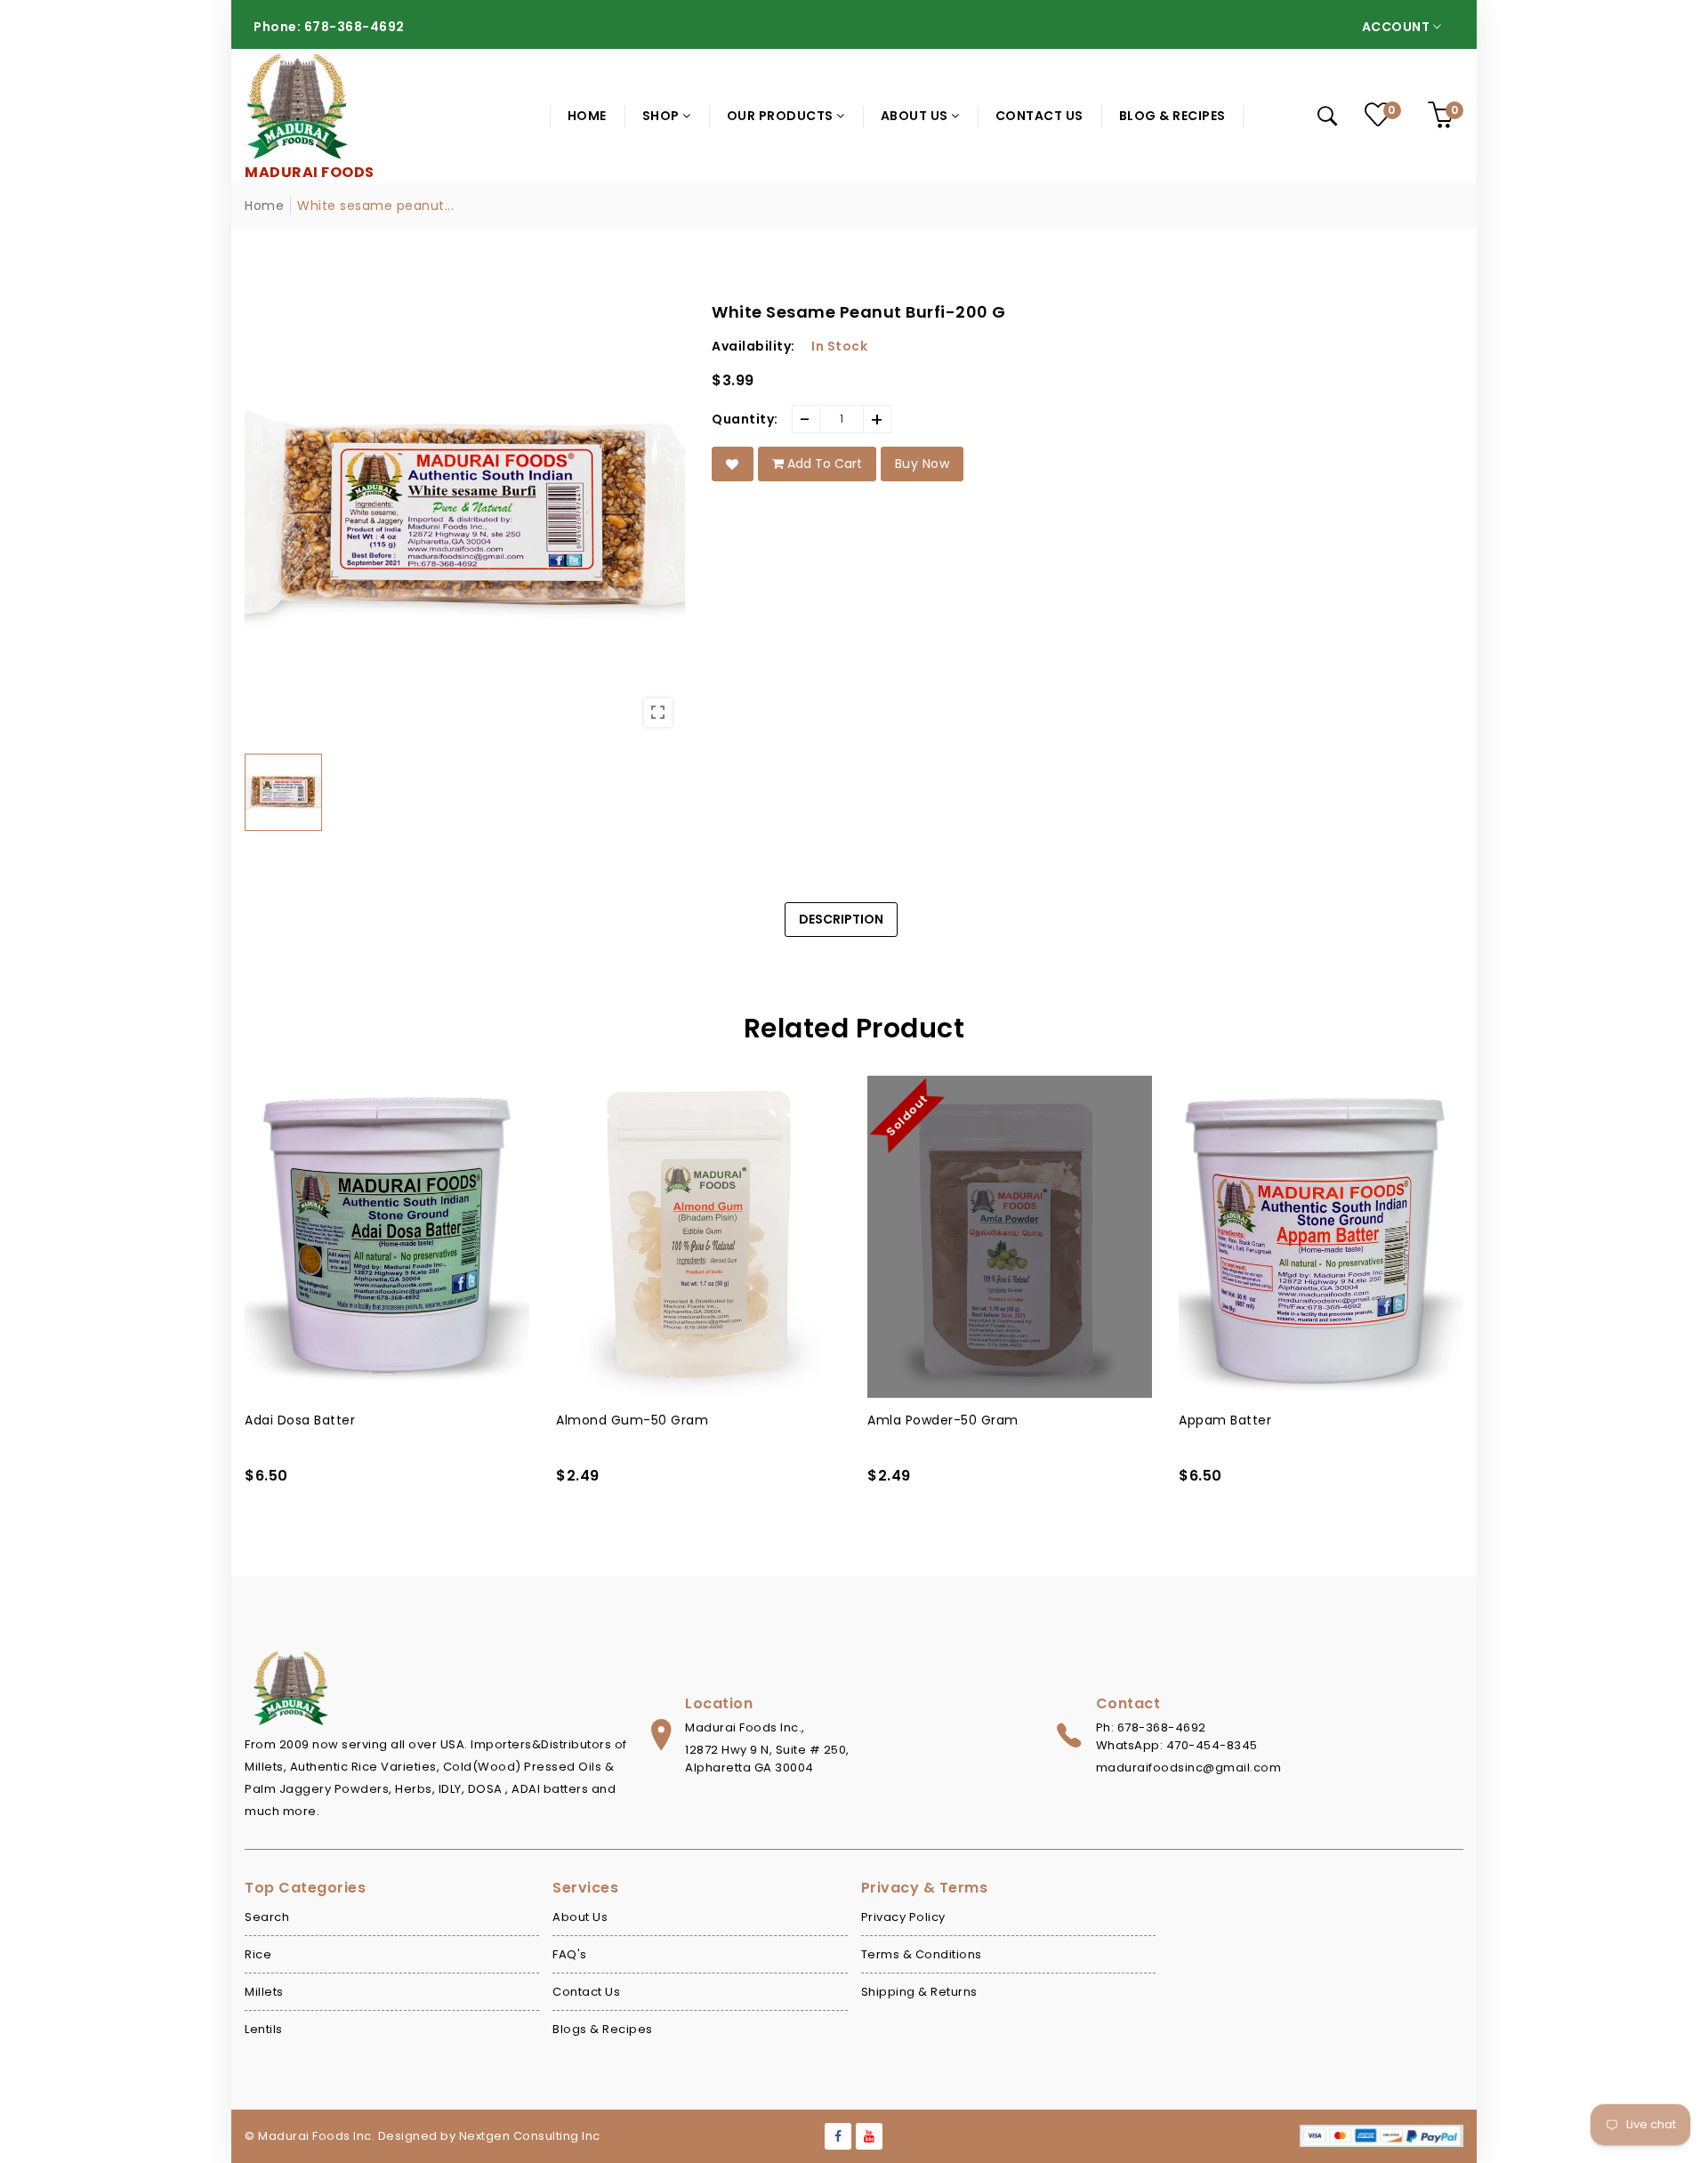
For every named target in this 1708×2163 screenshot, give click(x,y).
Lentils (264, 2029)
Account (1398, 27)
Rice (258, 1954)
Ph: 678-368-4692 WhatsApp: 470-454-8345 (1177, 1736)
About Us (580, 1917)
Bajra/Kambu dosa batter (1263, 1420)
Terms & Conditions (922, 1954)
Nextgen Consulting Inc (530, 2136)
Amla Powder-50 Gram (632, 1420)
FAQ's (570, 1954)
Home (264, 206)
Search (267, 1917)
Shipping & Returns (919, 1992)
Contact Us (586, 1992)
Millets (264, 1992)
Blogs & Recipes (603, 2029)
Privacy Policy (903, 1917)
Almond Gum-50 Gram (321, 1420)
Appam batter (914, 1420)
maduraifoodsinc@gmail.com (1189, 1768)
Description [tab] (841, 919)
